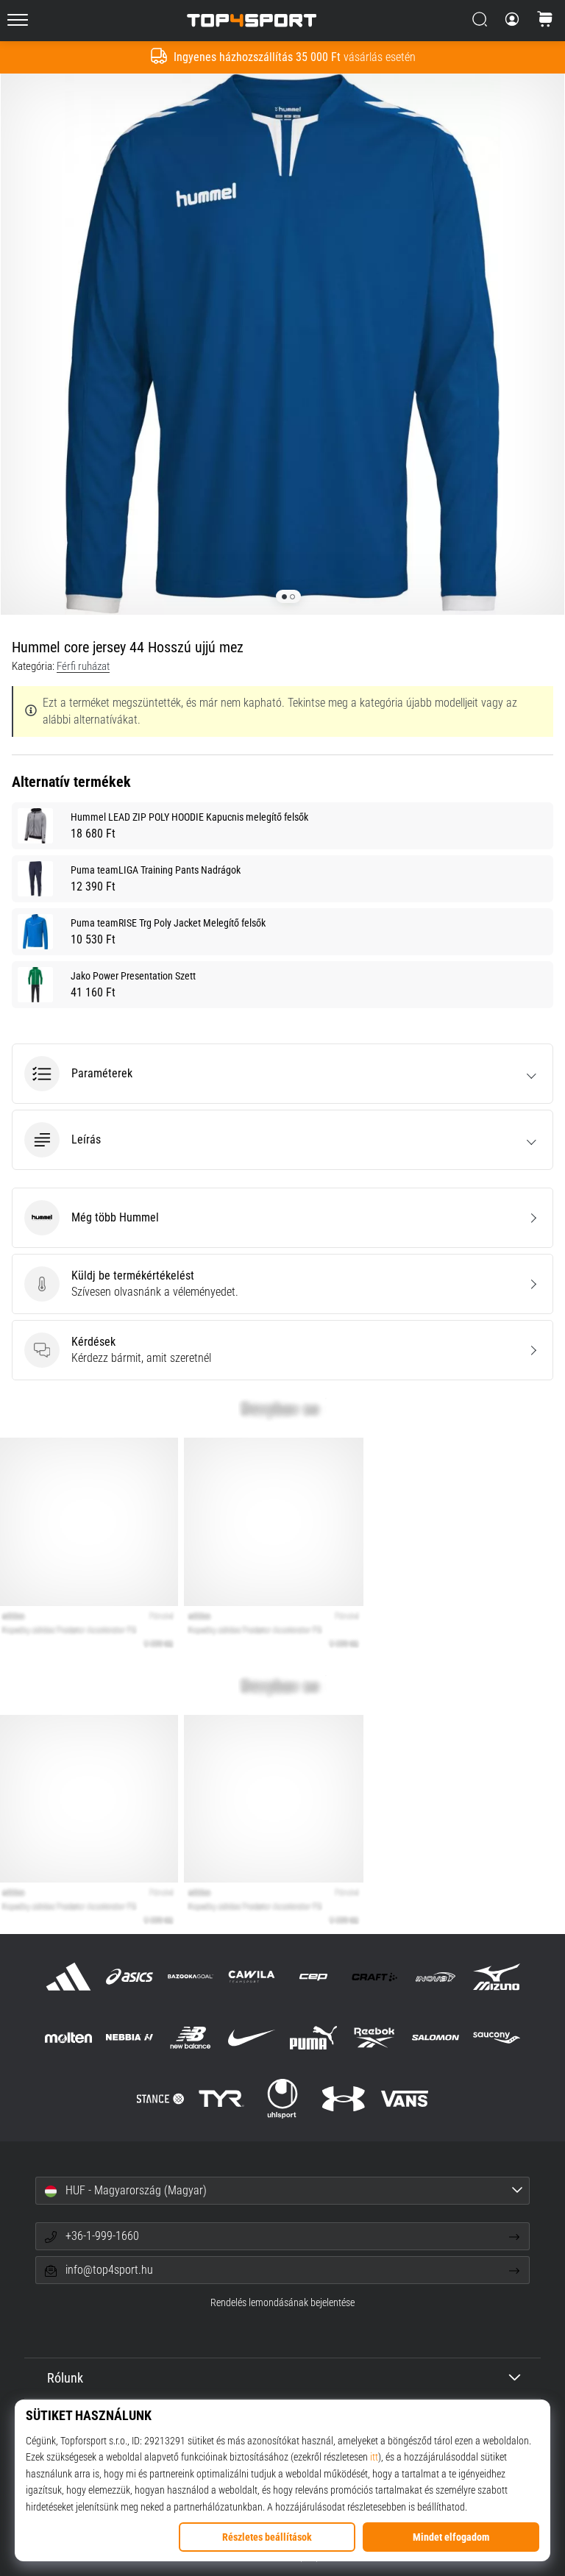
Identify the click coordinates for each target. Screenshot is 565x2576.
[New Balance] (191, 2037)
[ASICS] (129, 1976)
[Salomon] (435, 2037)
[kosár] (545, 21)
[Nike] (252, 2037)
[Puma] (313, 2037)
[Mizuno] (497, 1976)
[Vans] (405, 2099)
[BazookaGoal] (191, 1976)
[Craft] (374, 1976)
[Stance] (160, 2099)
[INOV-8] (435, 1976)
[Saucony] (497, 2037)
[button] (282, 1074)
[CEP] (313, 1976)
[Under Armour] (344, 2099)
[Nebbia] (129, 2037)
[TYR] (221, 2099)
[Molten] (68, 2037)
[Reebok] (374, 2037)
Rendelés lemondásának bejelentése (282, 2303)
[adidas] (68, 1976)
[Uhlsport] (282, 2099)
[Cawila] (252, 1976)
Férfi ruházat (83, 666)
